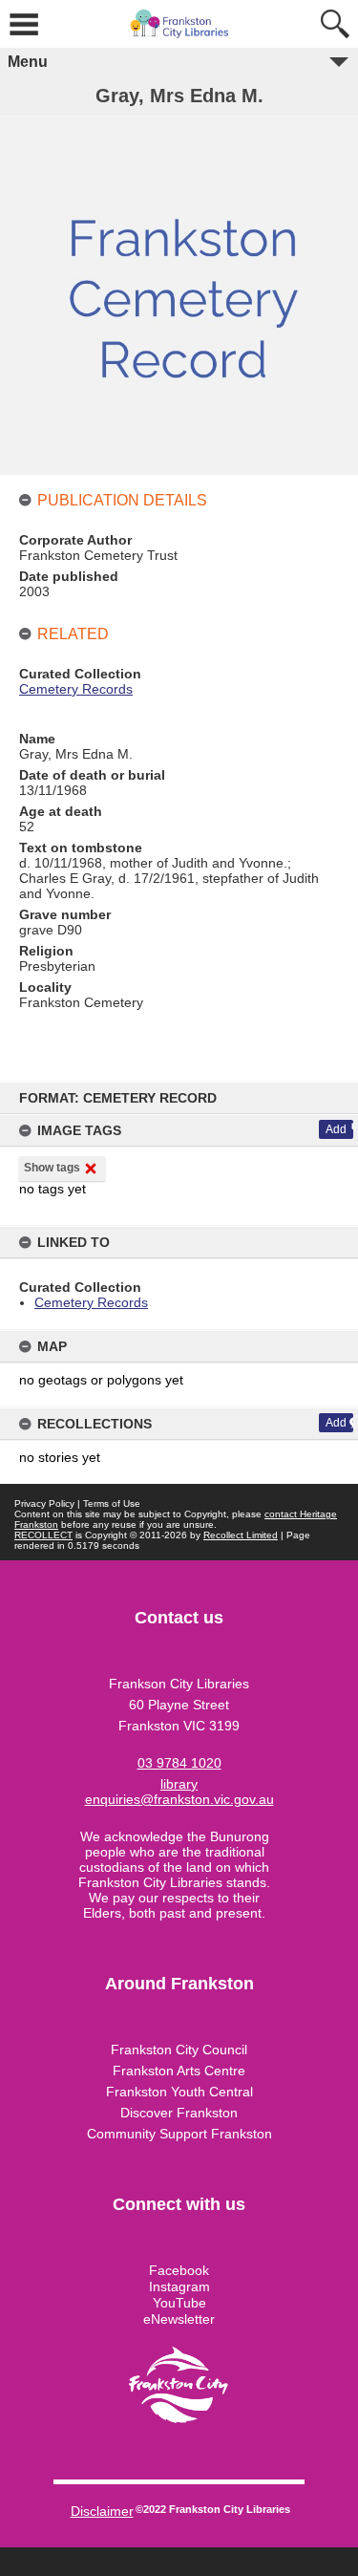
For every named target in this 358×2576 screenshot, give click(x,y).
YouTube (179, 2303)
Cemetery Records (91, 1302)
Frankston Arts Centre (179, 2071)
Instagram (179, 2286)
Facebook (179, 2270)
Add (336, 1129)
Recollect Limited (241, 1535)
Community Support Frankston (179, 2134)
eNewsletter (179, 2319)
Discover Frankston (179, 2113)
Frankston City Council (179, 2050)
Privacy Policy (44, 1503)
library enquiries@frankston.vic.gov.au (179, 1792)
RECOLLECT (43, 1535)
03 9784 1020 (179, 1763)
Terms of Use (112, 1503)
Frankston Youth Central (179, 2092)
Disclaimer (102, 2511)
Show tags (52, 1168)
